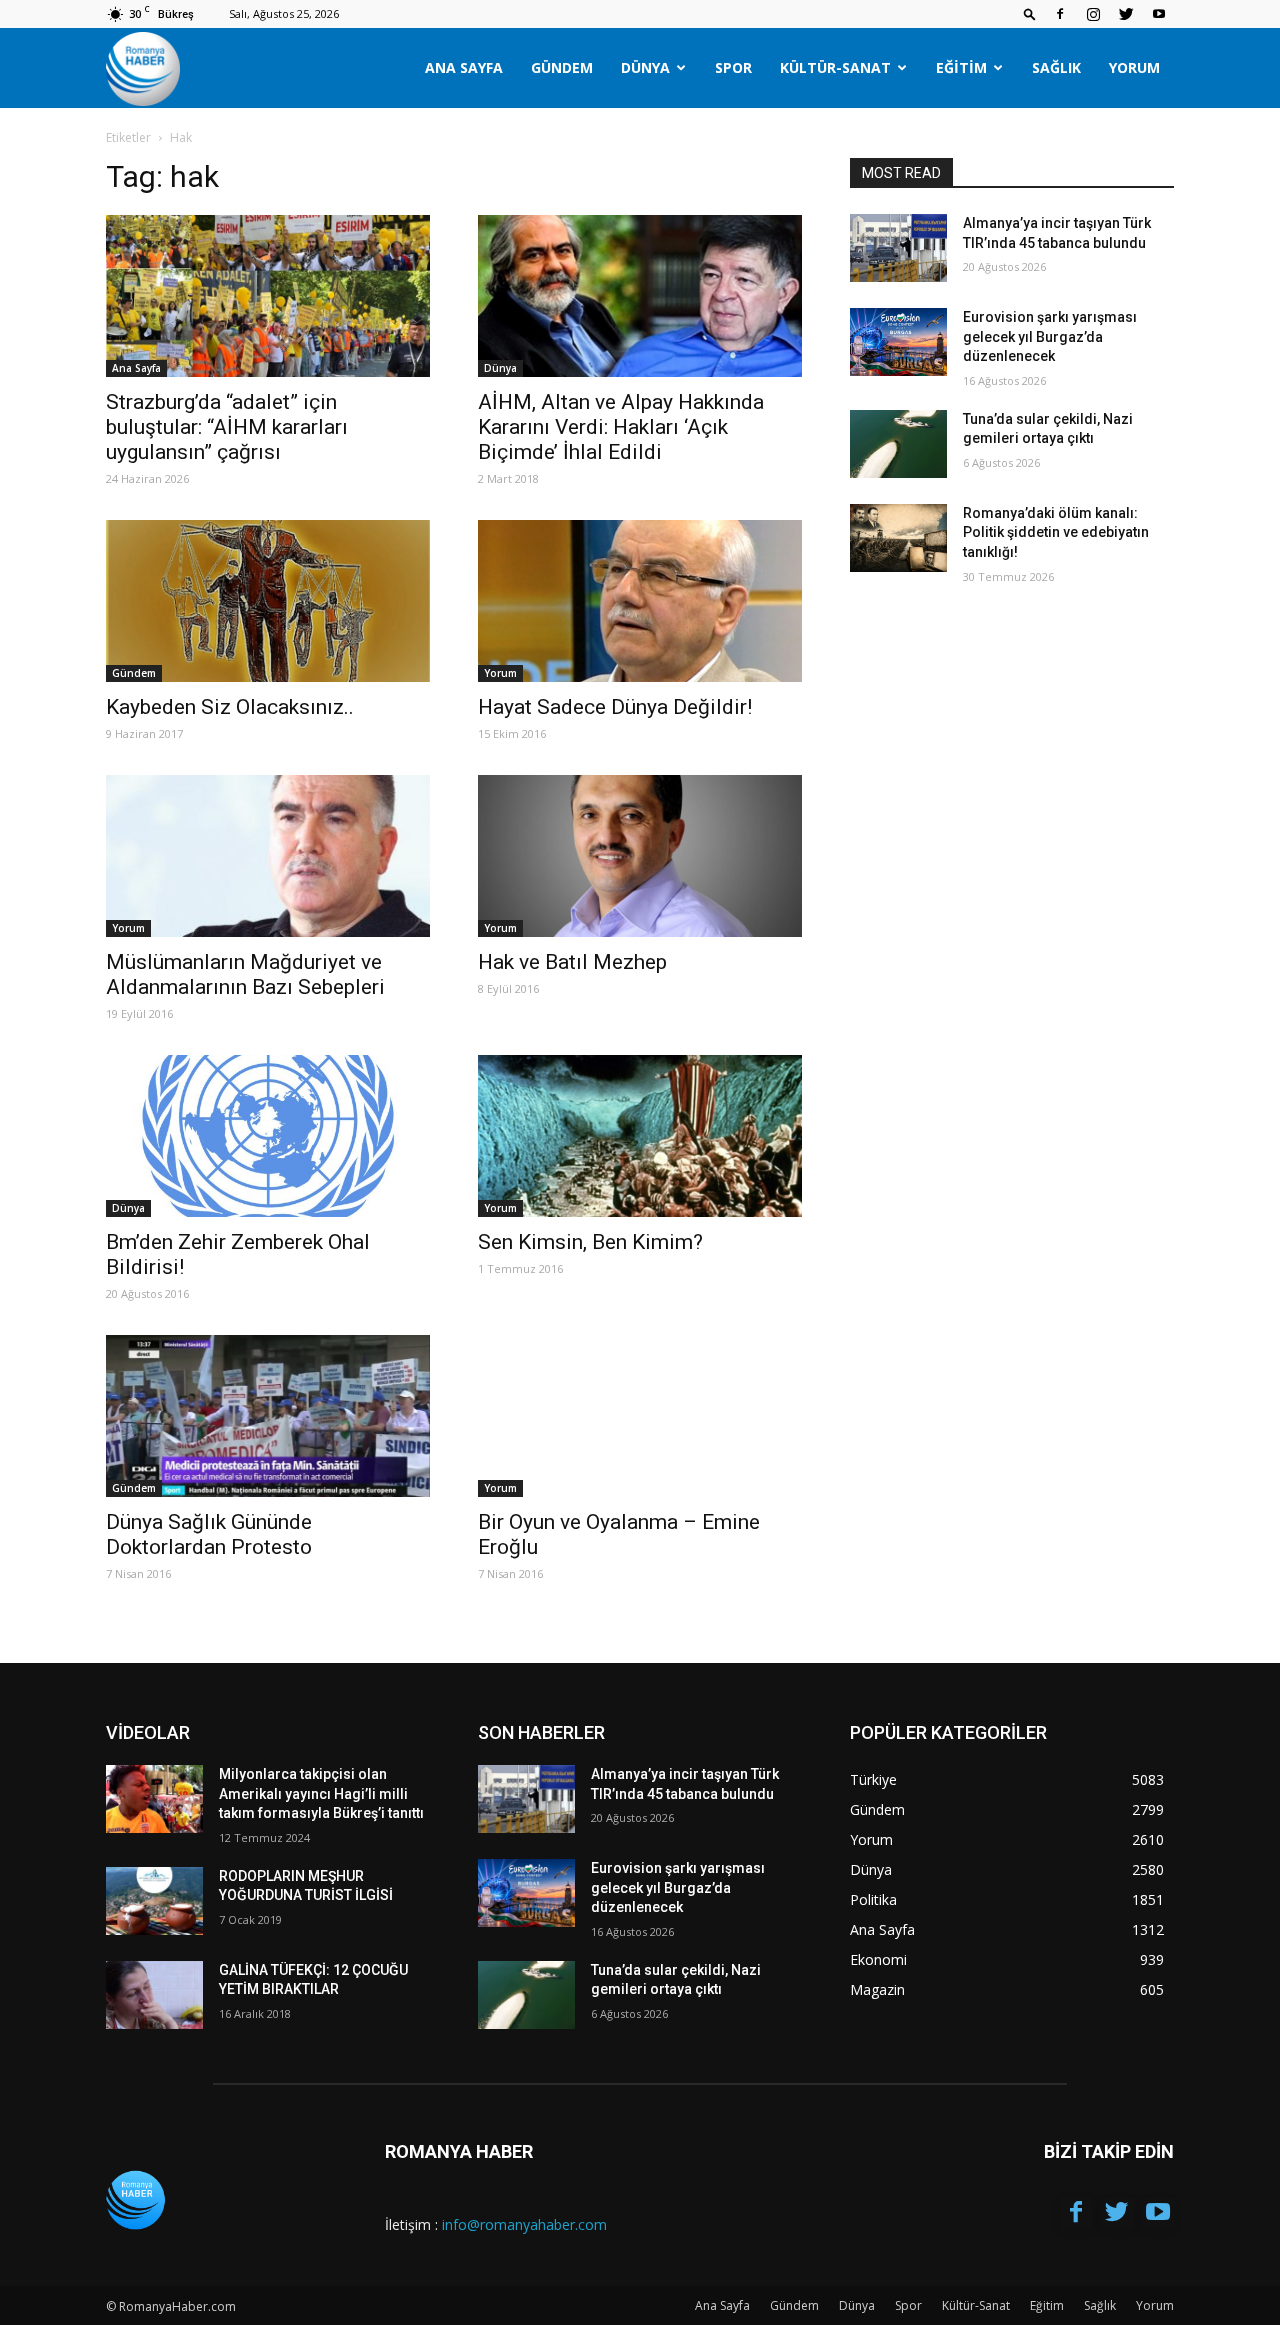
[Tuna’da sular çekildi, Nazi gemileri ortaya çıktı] (898, 444)
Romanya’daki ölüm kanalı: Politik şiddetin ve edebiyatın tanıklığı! (1056, 532)
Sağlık (1056, 67)
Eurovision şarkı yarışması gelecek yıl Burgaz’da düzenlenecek (1050, 336)
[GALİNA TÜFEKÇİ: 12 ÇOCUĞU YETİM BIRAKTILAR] (154, 1995)
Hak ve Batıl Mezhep (572, 962)
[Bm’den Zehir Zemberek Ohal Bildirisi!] (268, 1136)
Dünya (645, 67)
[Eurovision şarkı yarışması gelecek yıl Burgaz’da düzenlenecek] (898, 342)
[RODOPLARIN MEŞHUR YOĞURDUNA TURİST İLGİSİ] (154, 1901)
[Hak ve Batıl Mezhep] (640, 856)
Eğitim (961, 67)
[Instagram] (1093, 14)
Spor (733, 67)
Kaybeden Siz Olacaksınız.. (230, 707)
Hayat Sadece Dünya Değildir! (615, 707)
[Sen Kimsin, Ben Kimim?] (640, 1136)
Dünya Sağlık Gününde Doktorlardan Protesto (209, 1534)
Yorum (1134, 67)
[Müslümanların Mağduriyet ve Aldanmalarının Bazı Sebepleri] (268, 856)
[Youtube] (1159, 14)
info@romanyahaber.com (524, 2224)
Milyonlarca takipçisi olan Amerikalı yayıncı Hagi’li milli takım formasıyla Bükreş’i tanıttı (321, 1793)
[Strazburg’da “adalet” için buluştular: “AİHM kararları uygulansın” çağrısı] (268, 296)
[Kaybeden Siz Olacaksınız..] (268, 601)
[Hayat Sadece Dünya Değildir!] (640, 601)
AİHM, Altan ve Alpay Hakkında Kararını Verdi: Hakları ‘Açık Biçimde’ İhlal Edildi (621, 427)
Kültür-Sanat (835, 67)
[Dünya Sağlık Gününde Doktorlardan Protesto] (268, 1416)
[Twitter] (1126, 14)
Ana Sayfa (464, 67)
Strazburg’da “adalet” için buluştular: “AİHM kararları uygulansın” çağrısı (227, 427)
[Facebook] (1060, 14)
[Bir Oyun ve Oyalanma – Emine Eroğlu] (640, 1416)
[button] (1030, 13)
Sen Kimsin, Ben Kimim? (590, 1242)
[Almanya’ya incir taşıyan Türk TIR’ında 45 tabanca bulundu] (898, 248)
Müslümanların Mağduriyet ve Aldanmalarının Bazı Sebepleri (245, 974)
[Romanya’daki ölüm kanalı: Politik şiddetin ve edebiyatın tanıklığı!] (898, 538)
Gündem (562, 67)
